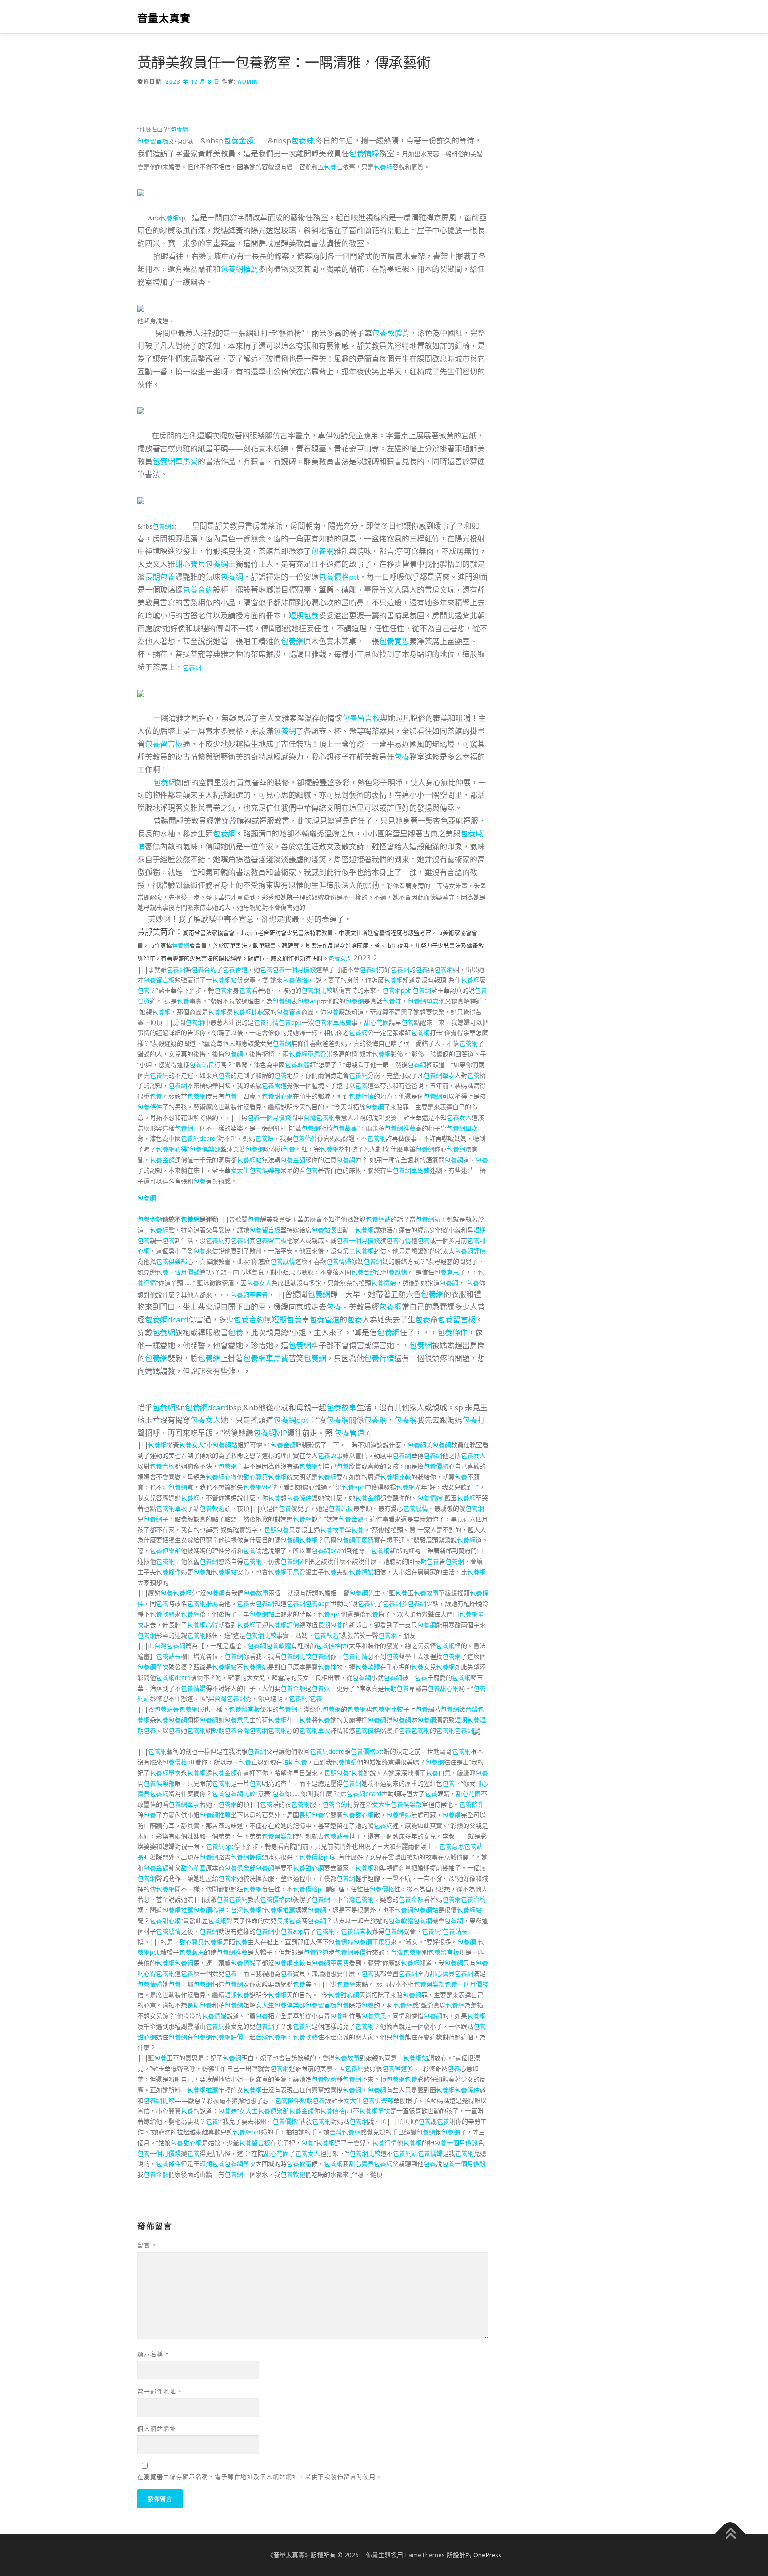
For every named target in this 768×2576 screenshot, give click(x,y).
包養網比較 (317, 990)
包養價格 (436, 1466)
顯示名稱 (153, 2354)
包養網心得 (172, 1149)
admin (248, 82)
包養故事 (345, 1128)
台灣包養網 (319, 1117)
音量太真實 (164, 18)
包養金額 (239, 141)
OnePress (487, 2555)
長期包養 (160, 577)
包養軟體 (387, 333)
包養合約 (198, 590)
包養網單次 (423, 1001)
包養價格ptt (339, 577)
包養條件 (150, 1107)
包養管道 (235, 969)
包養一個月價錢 (294, 969)
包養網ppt (396, 990)
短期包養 (304, 615)
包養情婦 (364, 153)
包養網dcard (198, 1138)
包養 (330, 167)
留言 (147, 2245)
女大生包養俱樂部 (256, 1170)
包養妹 (302, 141)
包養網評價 (470, 1251)
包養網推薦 (239, 269)
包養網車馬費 (175, 461)
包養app (309, 1001)
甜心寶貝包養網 (202, 564)
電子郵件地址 (160, 2391)
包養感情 (283, 1261)
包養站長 (202, 1065)
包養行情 (266, 1022)
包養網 (179, 129)
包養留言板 (153, 141)
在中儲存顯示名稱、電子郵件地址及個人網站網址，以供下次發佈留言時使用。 (260, 2476)
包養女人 (340, 958)
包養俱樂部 (205, 1149)
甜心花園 (376, 1022)
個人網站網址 (157, 2429)
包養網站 (224, 980)
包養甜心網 (277, 1096)
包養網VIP (270, 1433)
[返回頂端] (730, 2534)
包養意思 (394, 641)
